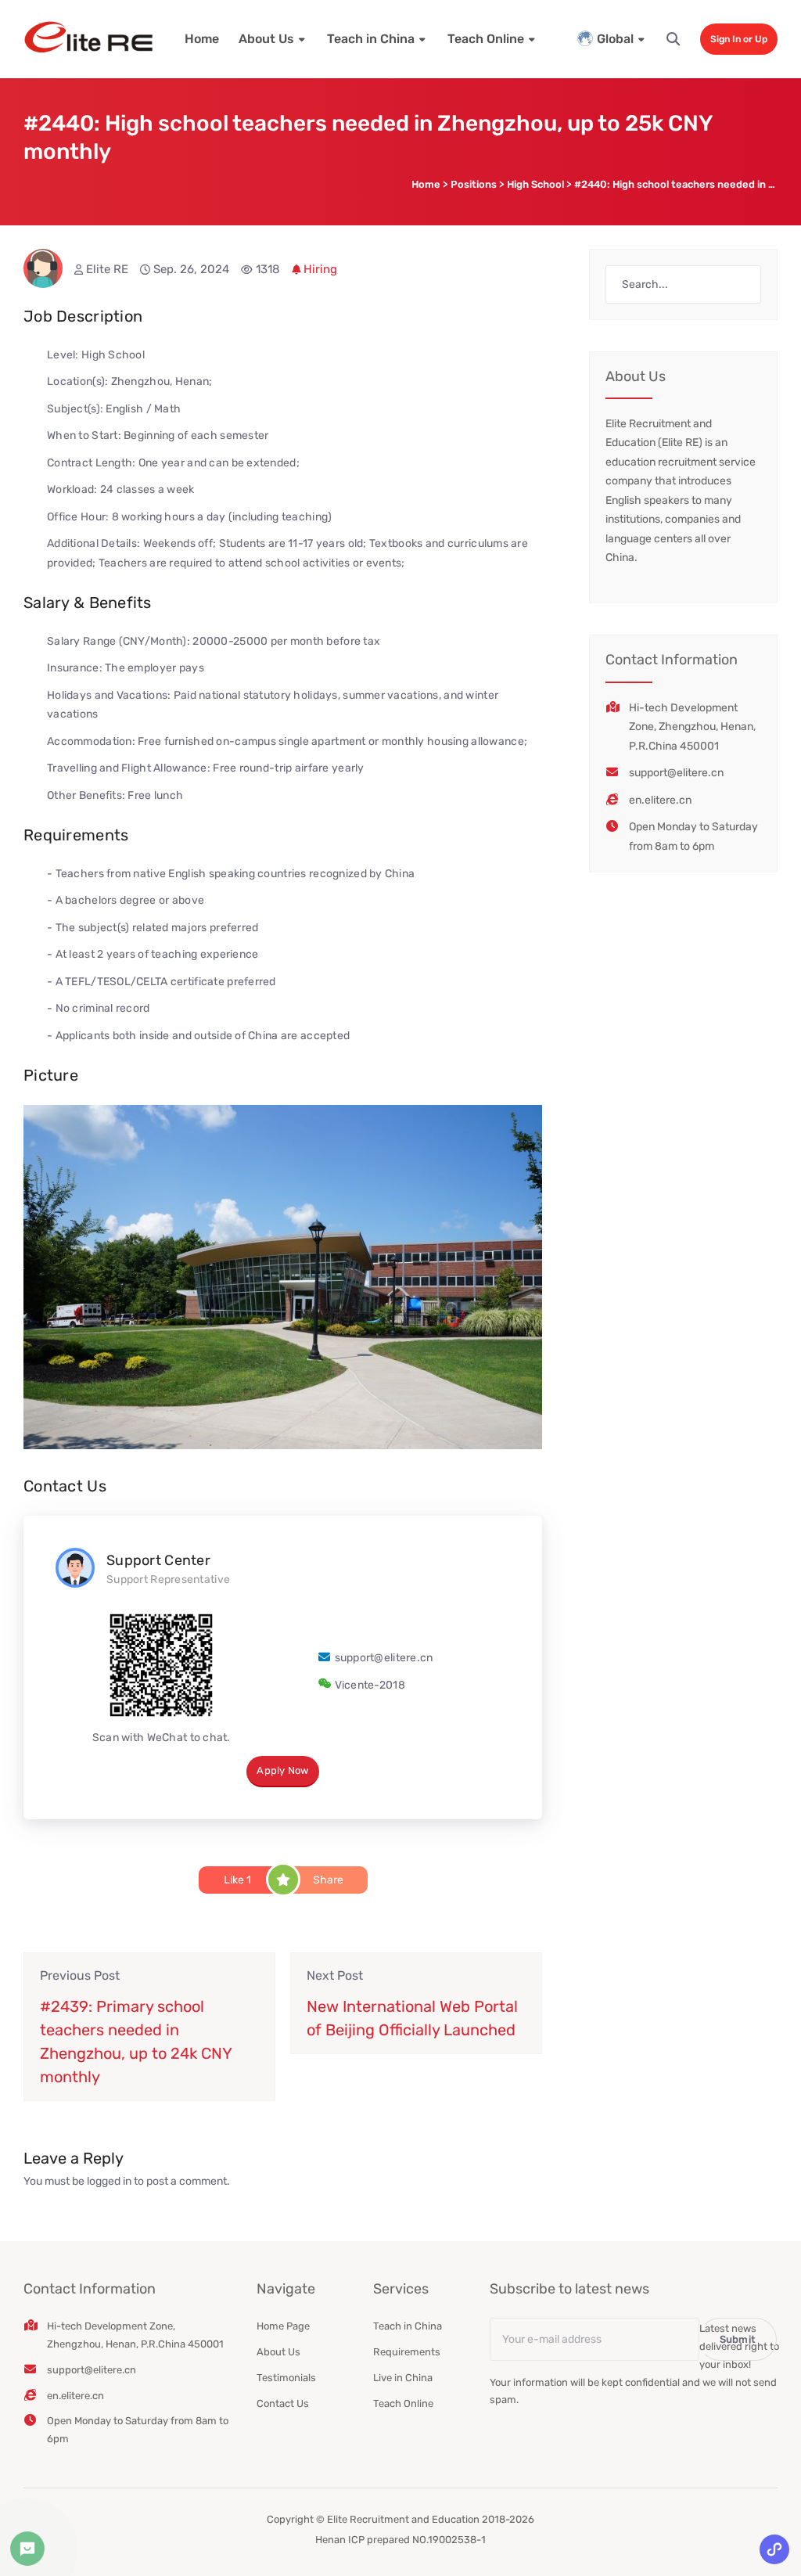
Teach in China (371, 39)
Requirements (407, 2352)
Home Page (283, 2326)
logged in (109, 2181)
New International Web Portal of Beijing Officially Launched (412, 2018)
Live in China (403, 2378)
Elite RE (107, 269)
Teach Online (486, 39)
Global (615, 39)
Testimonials (286, 2378)
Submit (738, 2339)
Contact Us (283, 2403)
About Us (266, 39)
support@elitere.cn (384, 1658)
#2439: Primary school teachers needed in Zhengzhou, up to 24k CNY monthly (136, 2042)
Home (202, 39)
